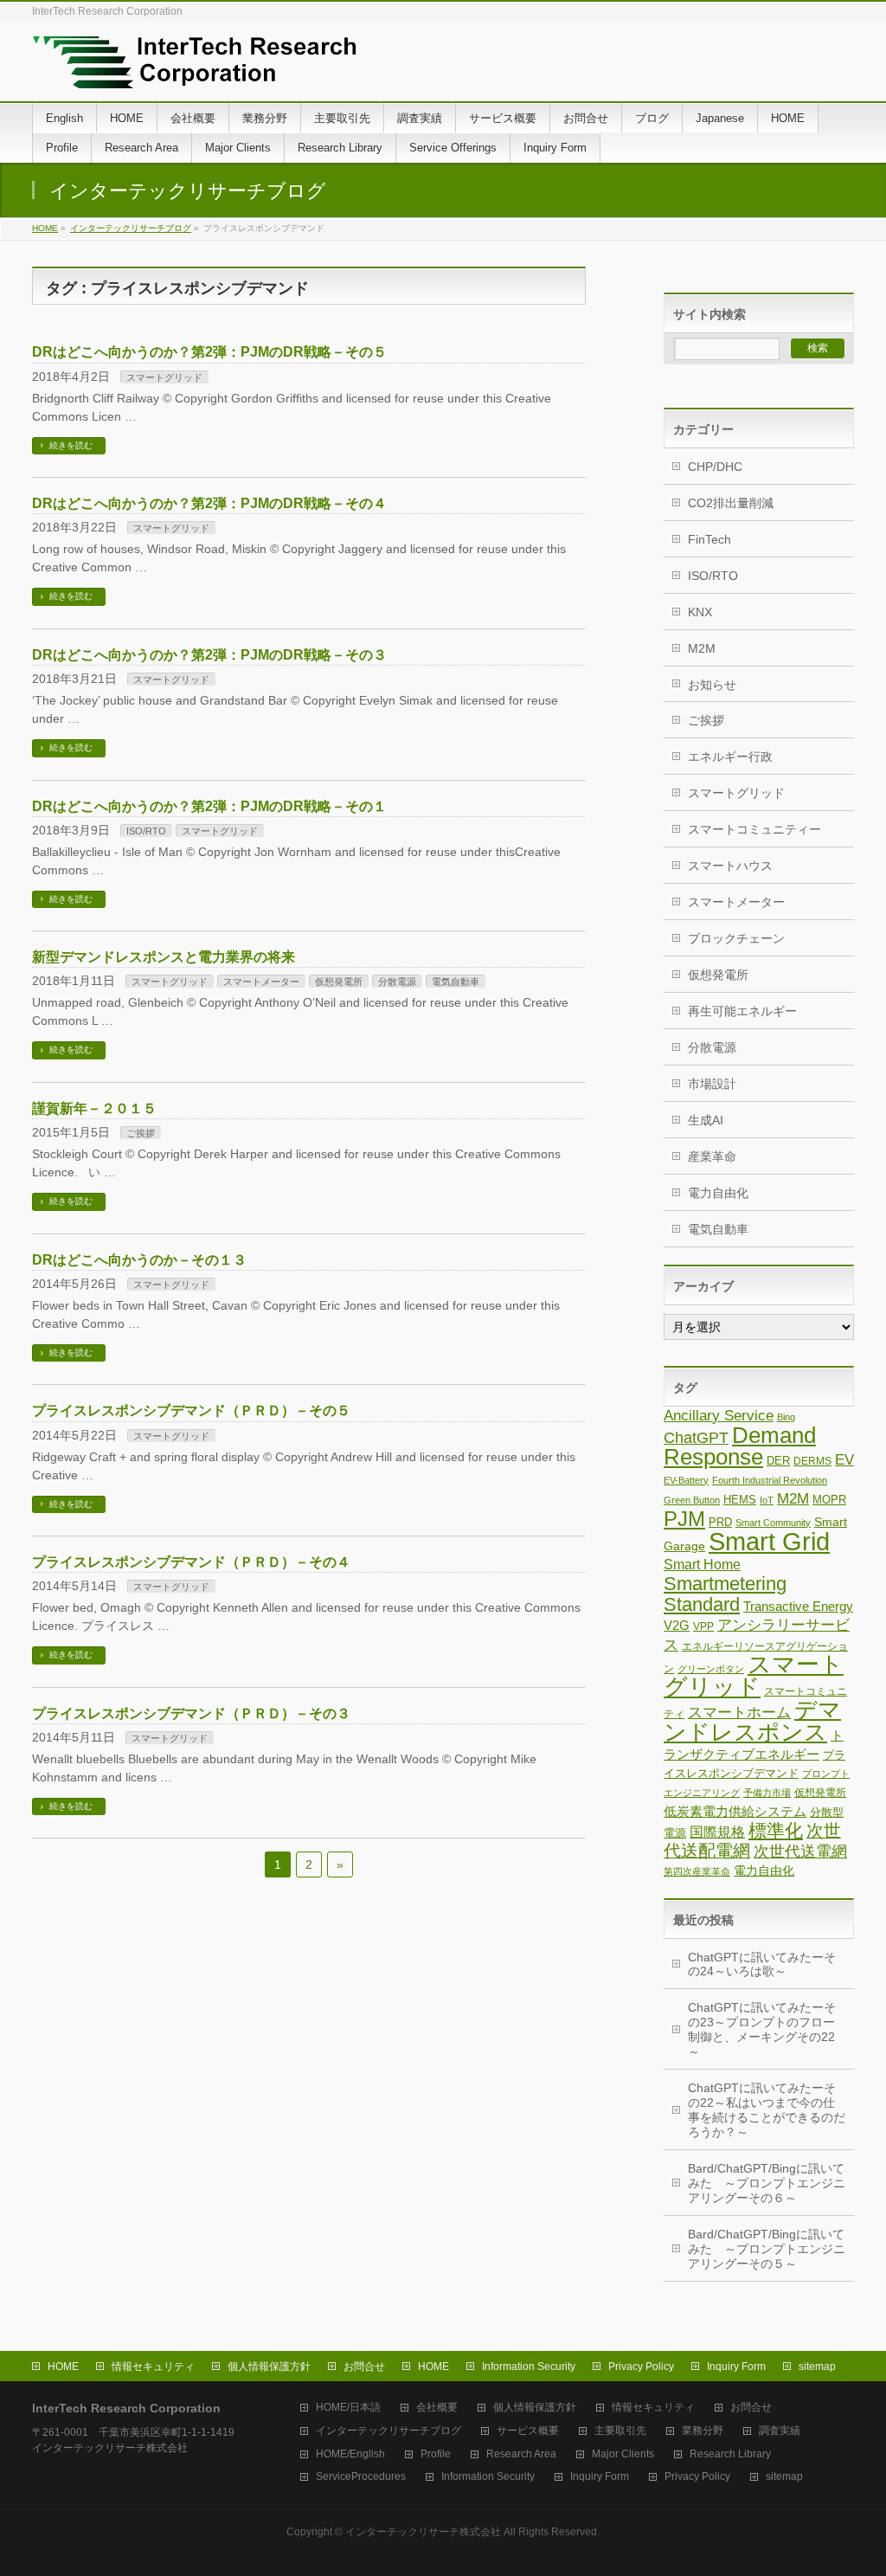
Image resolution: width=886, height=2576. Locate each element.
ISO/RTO (146, 831)
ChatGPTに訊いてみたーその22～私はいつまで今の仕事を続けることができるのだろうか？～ (767, 2110)
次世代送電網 (800, 1851)
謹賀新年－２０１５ (94, 1108)
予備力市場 (767, 1793)
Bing (786, 1417)
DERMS (812, 1461)
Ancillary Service (719, 1416)
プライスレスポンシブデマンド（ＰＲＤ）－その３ (191, 1713)
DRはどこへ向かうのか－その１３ (139, 1260)
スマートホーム (739, 1713)
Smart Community (773, 1523)
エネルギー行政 (730, 757)
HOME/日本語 (348, 2408)
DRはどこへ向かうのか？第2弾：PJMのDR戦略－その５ (209, 352)
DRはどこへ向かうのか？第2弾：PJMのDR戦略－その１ (209, 806)
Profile (436, 2454)
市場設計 (712, 1084)
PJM (684, 1519)
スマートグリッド (164, 377)
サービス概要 (528, 2431)
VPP (703, 1626)
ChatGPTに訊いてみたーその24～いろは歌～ (762, 1964)
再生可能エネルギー (742, 1011)
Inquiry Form (736, 2367)
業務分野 (703, 2431)
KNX (700, 612)
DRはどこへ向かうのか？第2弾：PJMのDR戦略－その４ (209, 503)
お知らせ (712, 685)
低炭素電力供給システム (735, 1811)
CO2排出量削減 (731, 503)
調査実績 (780, 2431)
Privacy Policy (641, 2367)
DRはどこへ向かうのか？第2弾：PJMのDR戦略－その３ (209, 655)
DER (778, 1461)
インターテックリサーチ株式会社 (423, 2532)
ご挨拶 (141, 1133)
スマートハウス (730, 866)
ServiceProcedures (361, 2477)
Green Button (692, 1500)
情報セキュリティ (153, 2367)
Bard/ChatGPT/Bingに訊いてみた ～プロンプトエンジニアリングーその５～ (767, 2249)
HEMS (740, 1500)
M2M (702, 648)
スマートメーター (261, 982)
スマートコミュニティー (754, 829)
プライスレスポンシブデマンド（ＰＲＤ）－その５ (191, 1410)
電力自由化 (718, 1193)
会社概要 (437, 2408)
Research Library (730, 2454)
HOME (45, 228)
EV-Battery (686, 1480)
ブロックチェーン (736, 938)
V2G (677, 1626)
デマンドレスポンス (752, 1721)
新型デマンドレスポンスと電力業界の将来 (164, 957)
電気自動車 (456, 982)
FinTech (709, 539)
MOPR (829, 1500)
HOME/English (350, 2454)
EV (844, 1460)
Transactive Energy (798, 1606)
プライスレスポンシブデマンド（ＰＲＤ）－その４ (191, 1562)
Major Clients (623, 2454)
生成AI (706, 1120)
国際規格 (717, 1832)
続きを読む (71, 445)
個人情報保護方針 (269, 2367)
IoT (767, 1500)
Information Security (529, 2367)
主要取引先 (620, 2431)
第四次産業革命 (697, 1871)
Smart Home (702, 1564)
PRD (720, 1522)
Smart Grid (769, 1541)
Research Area (521, 2454)
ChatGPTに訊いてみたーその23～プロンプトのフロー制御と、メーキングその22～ (762, 2029)
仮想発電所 (339, 982)
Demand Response (740, 1446)
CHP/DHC (715, 467)
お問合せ (364, 2367)
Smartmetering (725, 1584)
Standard (702, 1604)
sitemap (817, 2367)
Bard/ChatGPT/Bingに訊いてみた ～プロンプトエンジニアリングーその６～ (767, 2183)
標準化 (776, 1830)
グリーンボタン (711, 1669)
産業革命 (712, 1156)
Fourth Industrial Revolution (770, 1480)
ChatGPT (696, 1438)
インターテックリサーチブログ (131, 228)
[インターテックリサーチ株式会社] (194, 69)
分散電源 (397, 982)
